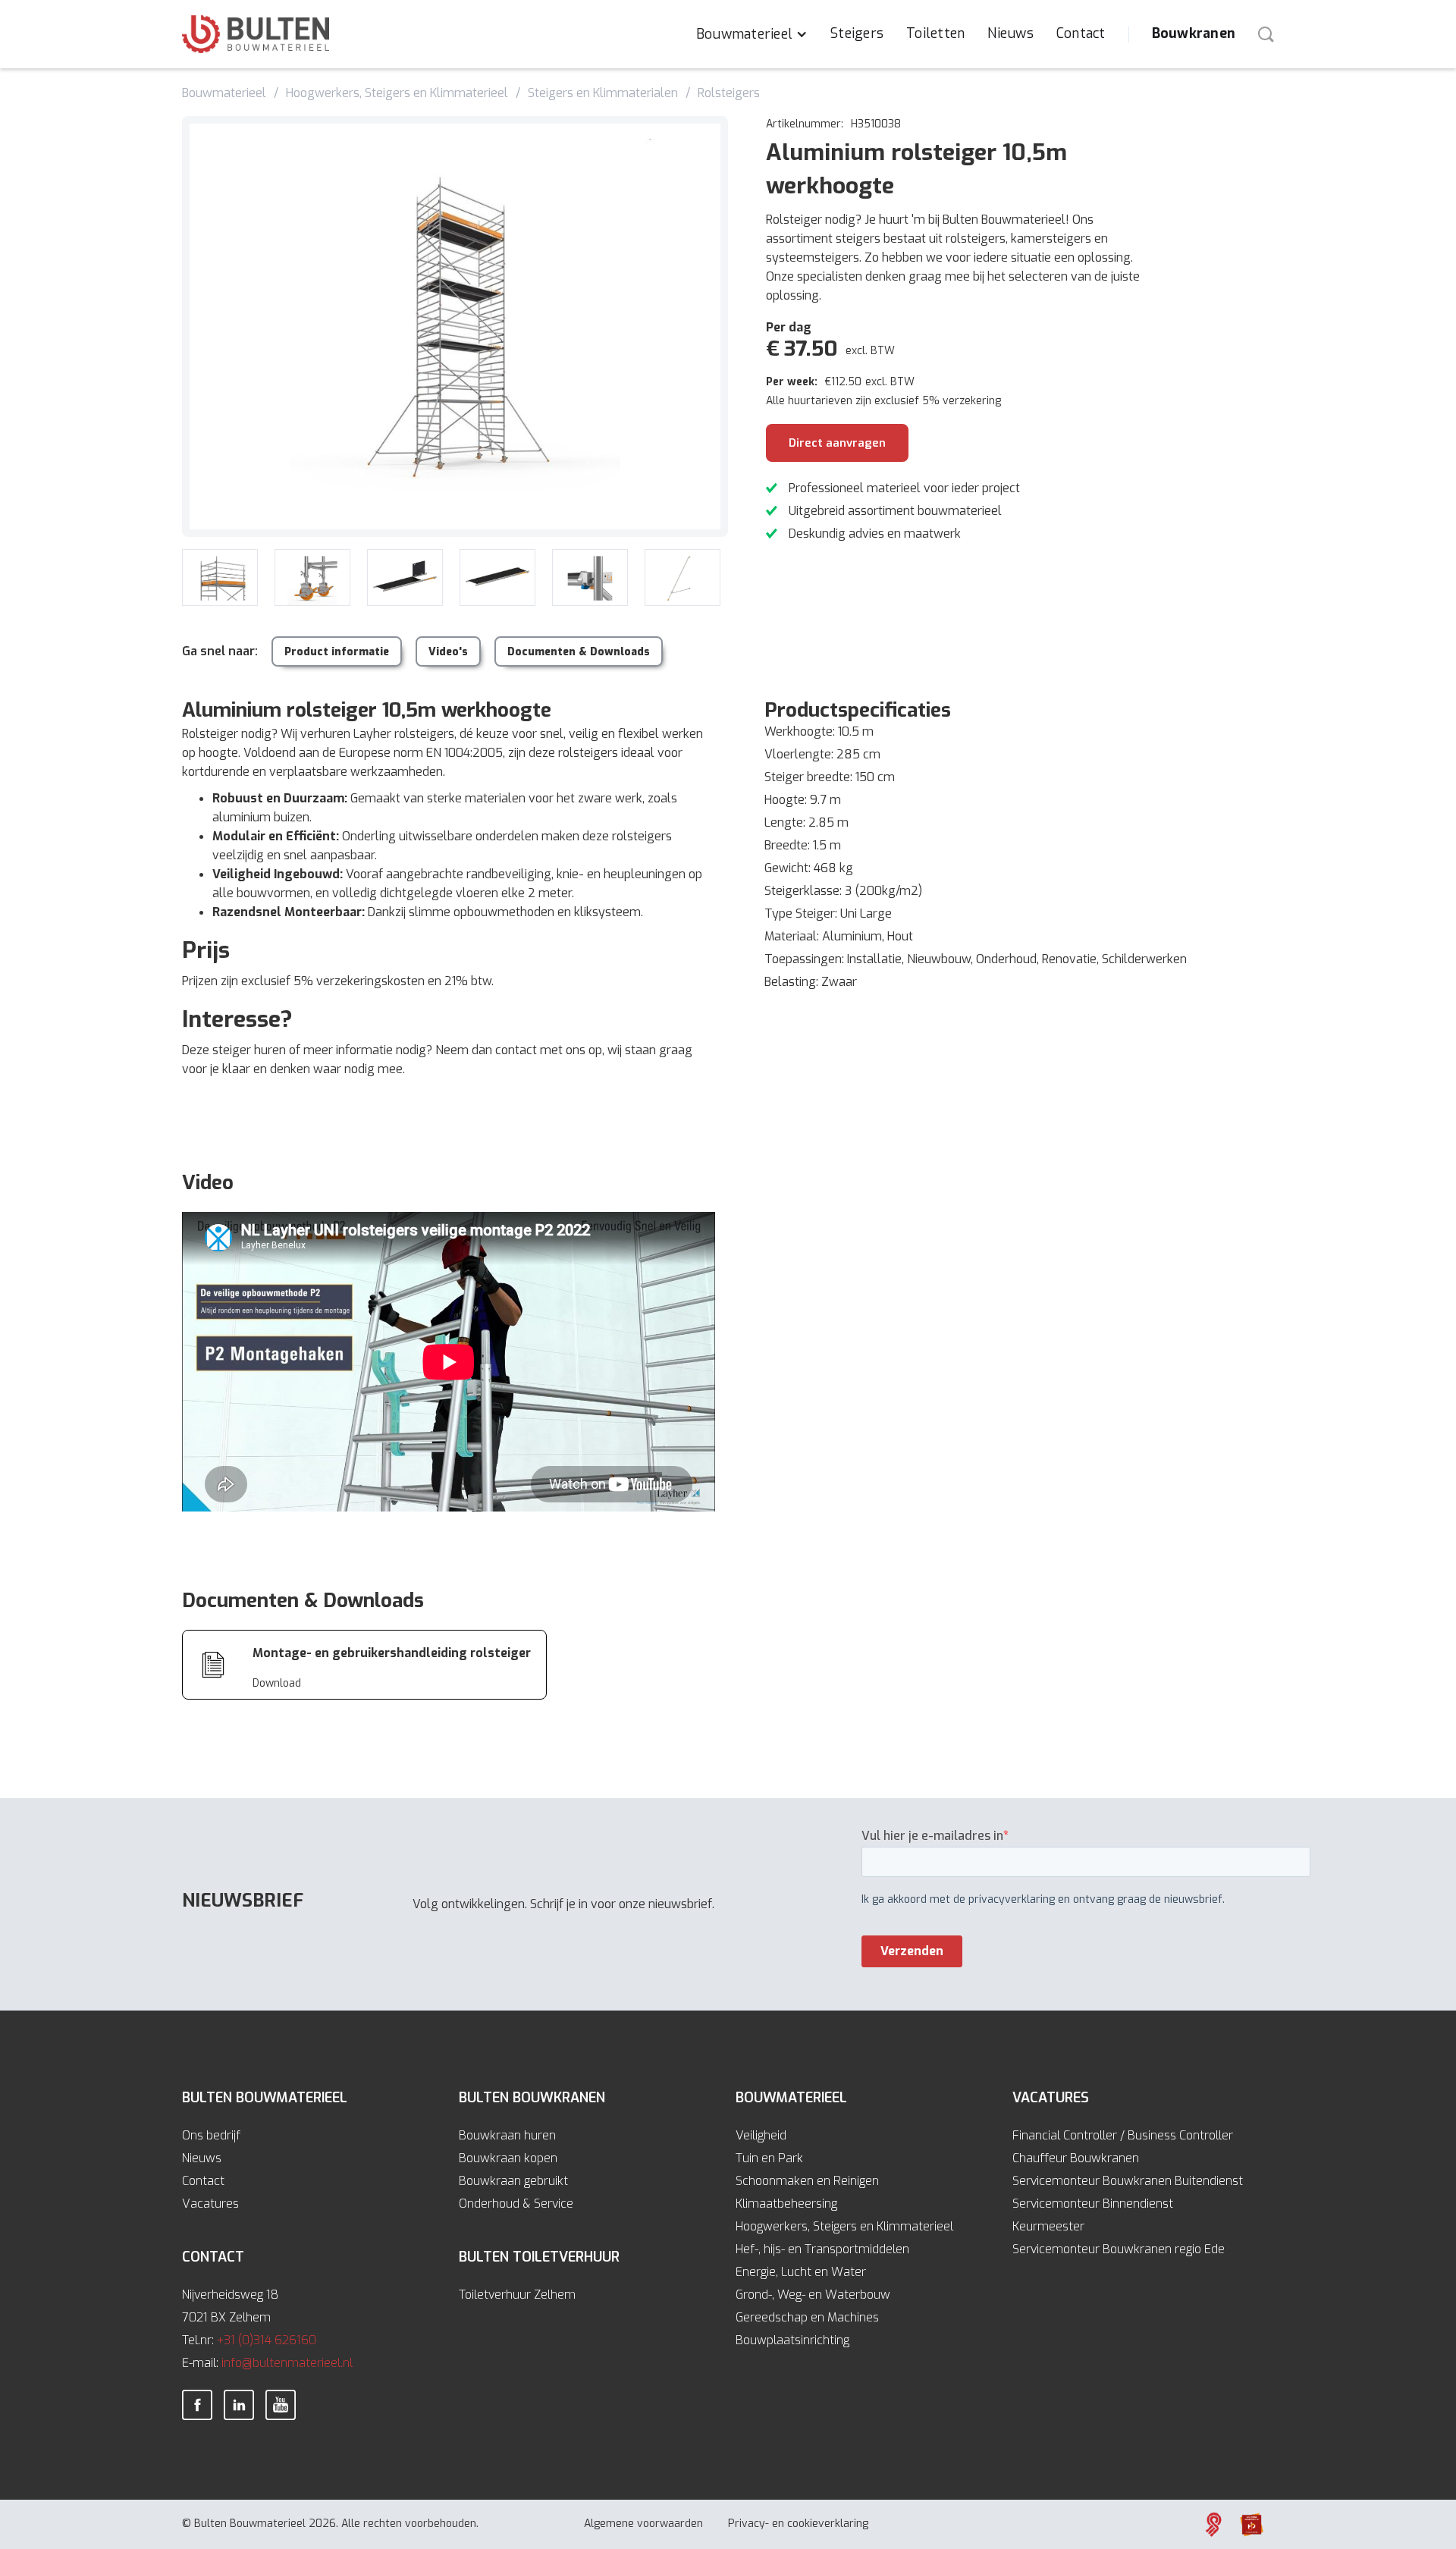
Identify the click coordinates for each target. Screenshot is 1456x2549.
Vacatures (210, 2204)
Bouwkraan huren (507, 2135)
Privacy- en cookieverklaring (798, 2524)
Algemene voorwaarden (643, 2524)
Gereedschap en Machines (807, 2317)
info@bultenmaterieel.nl (287, 2363)
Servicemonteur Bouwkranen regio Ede (1119, 2249)
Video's (448, 652)
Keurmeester (1048, 2226)
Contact (1081, 33)
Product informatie (337, 652)
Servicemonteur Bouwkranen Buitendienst (1128, 2181)
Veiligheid (761, 2135)
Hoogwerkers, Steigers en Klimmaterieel (844, 2226)
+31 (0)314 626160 (267, 2340)
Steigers (857, 33)
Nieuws (1010, 33)
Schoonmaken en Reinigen (807, 2181)
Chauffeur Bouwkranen (1076, 2158)
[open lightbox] (455, 326)
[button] (752, 34)
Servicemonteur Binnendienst (1093, 2204)
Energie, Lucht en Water (801, 2272)
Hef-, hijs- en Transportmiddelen (822, 2249)
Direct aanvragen (837, 443)
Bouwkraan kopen (508, 2158)
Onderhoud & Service (516, 2204)
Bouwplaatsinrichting (792, 2340)
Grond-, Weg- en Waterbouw (813, 2295)
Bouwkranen (1194, 33)
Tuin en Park (769, 2158)
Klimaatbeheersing (786, 2204)
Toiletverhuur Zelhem (517, 2295)
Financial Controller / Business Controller (1123, 2135)
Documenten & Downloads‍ (579, 652)
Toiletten (935, 33)
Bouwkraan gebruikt (513, 2181)
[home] (256, 34)
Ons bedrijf (211, 2135)
